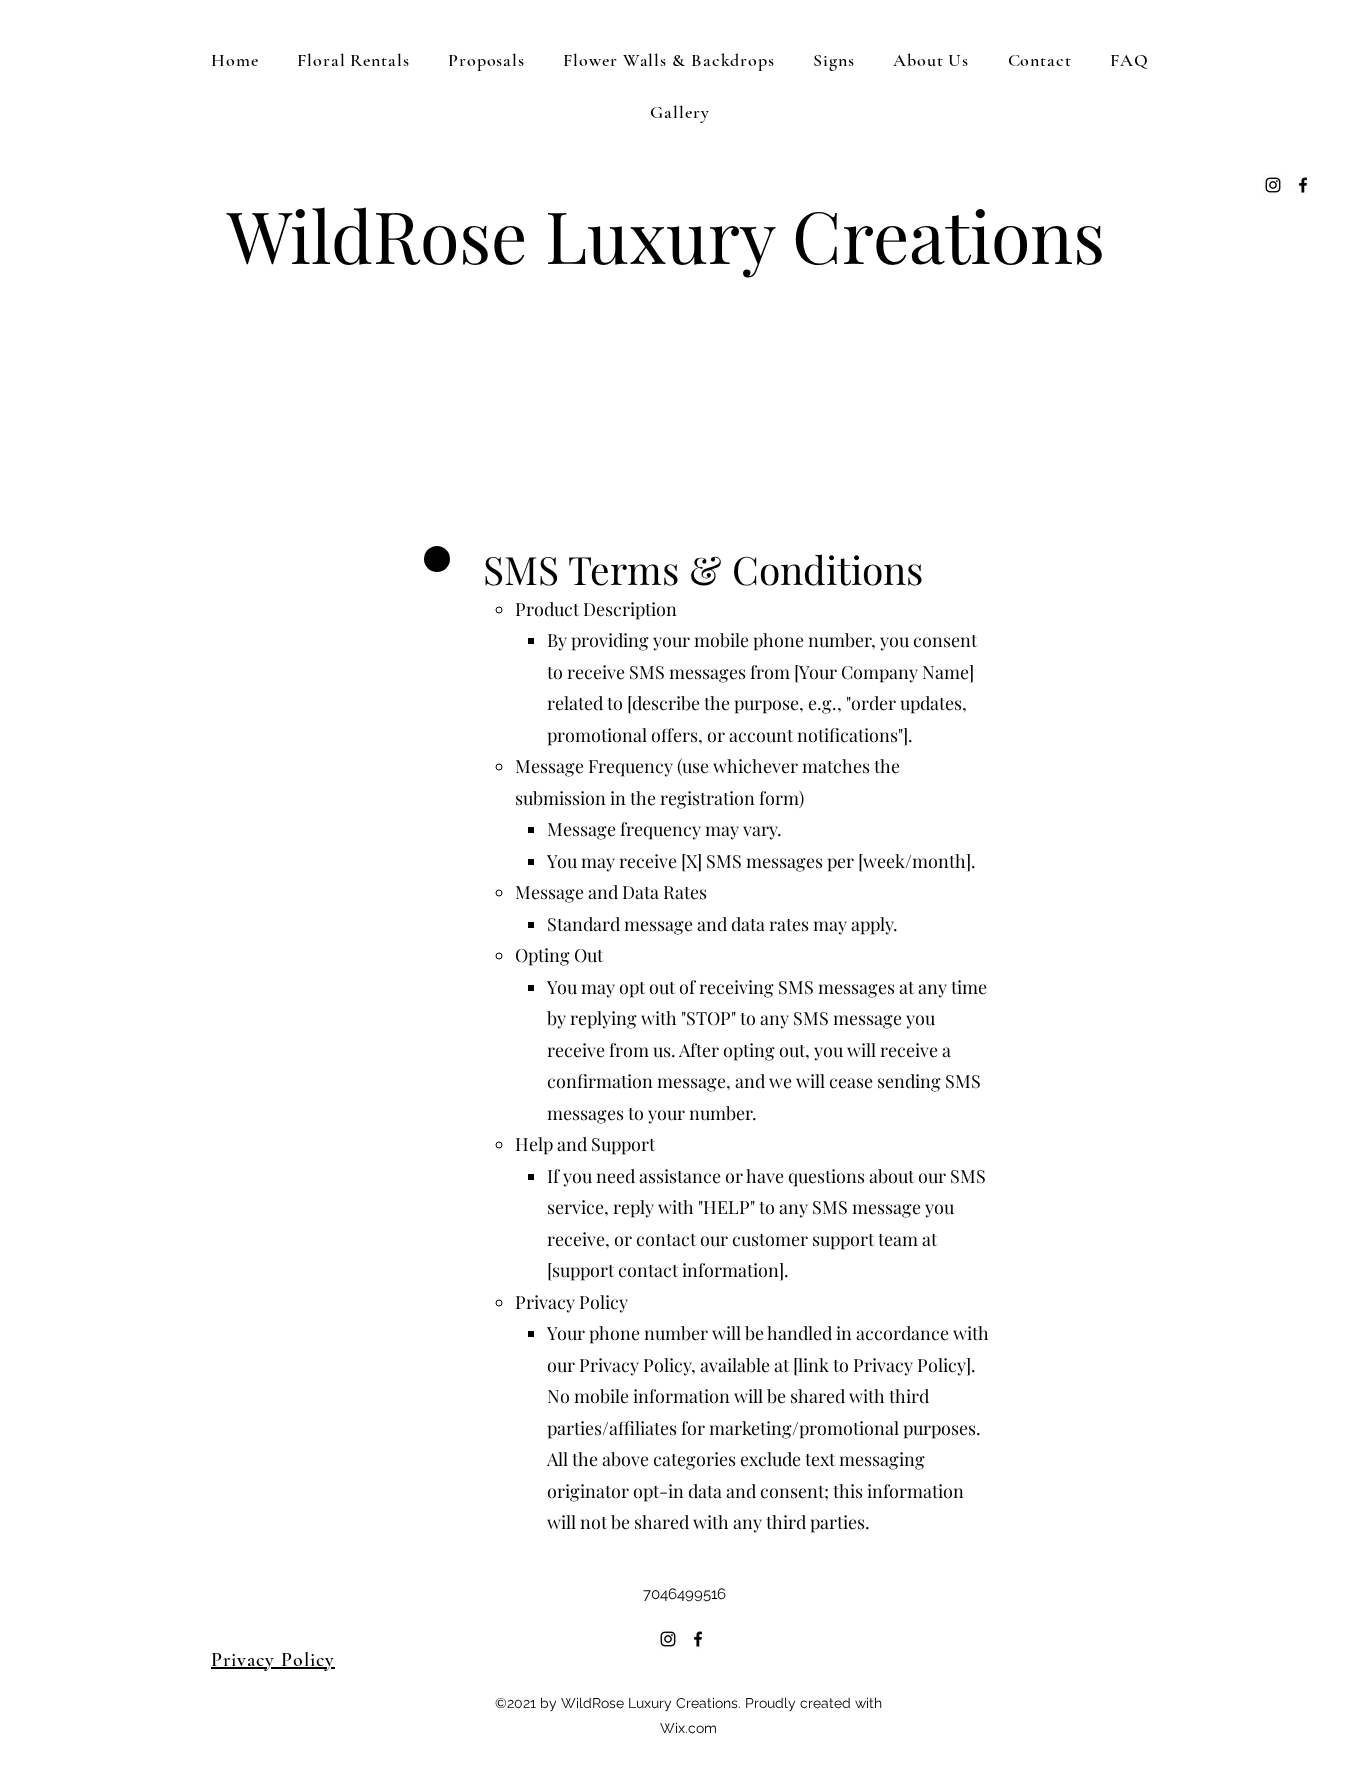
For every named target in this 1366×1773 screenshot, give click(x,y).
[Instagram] (1273, 185)
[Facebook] (1303, 185)
